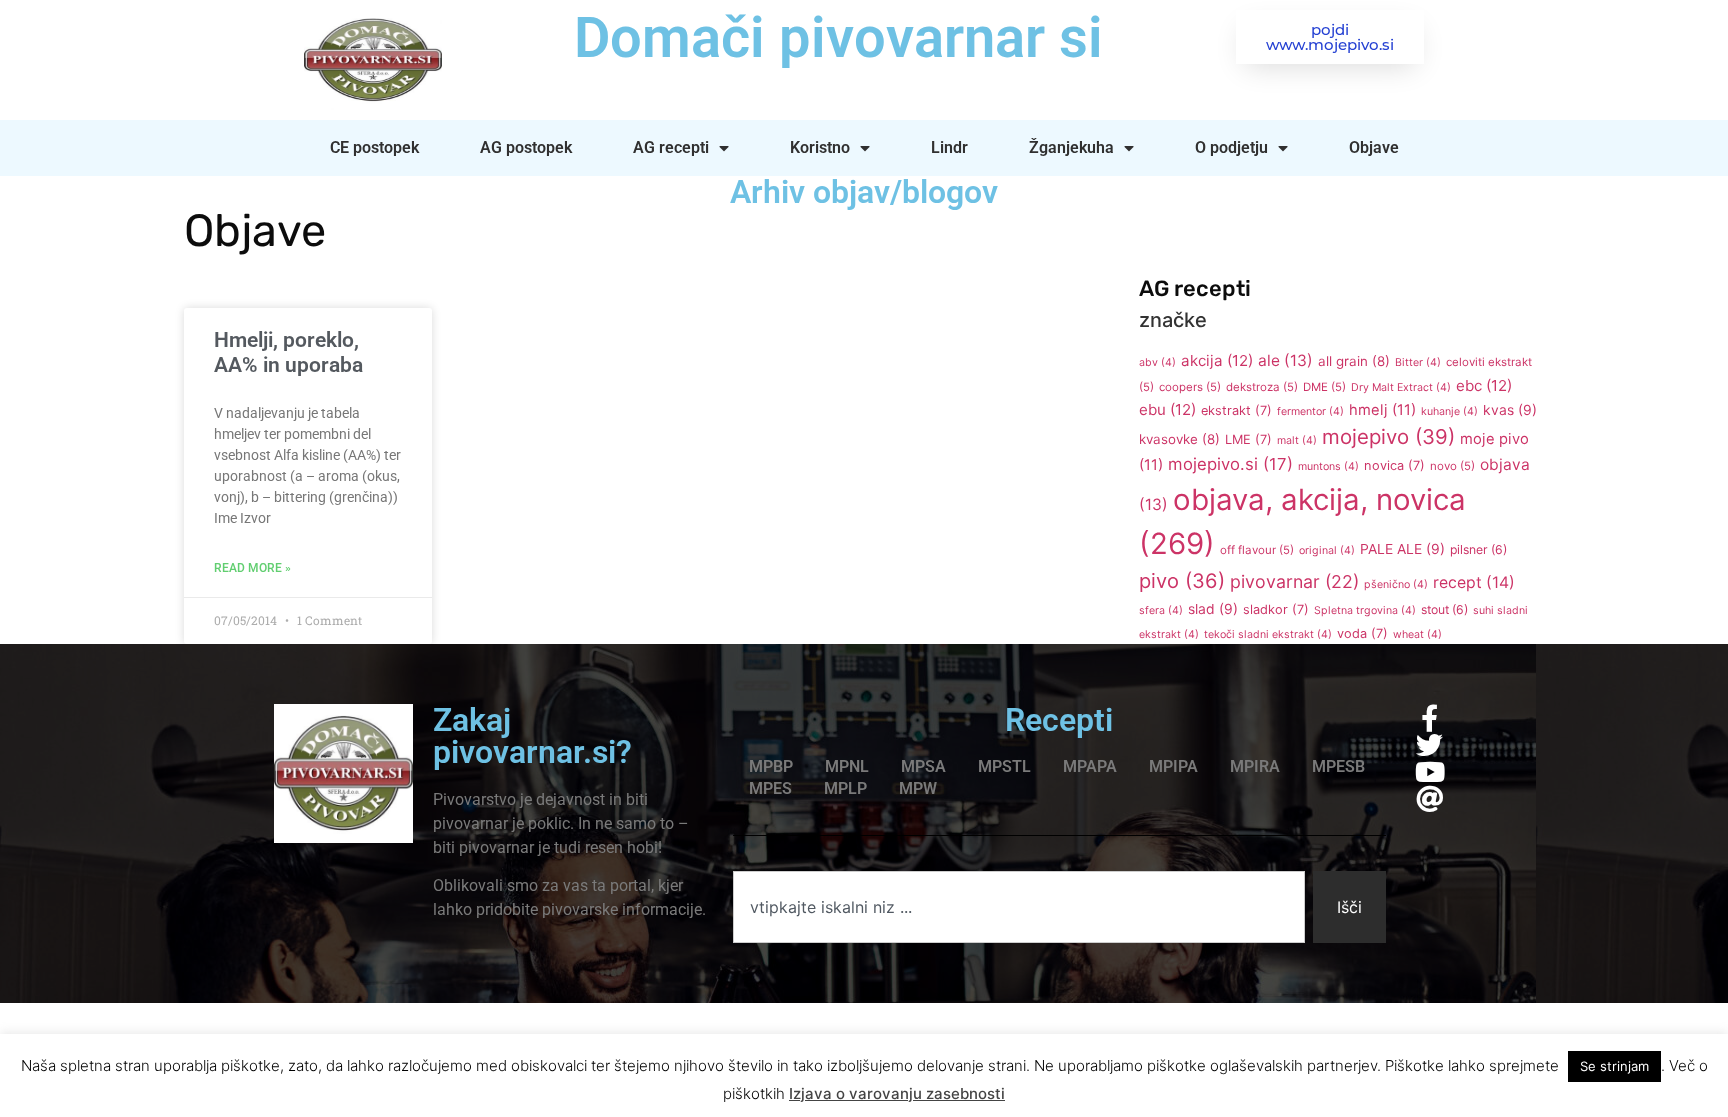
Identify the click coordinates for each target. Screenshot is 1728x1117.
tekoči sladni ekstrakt (1268, 634)
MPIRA (1255, 766)
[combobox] (1019, 907)
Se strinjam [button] (1614, 1066)
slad (1213, 609)
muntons (1328, 466)
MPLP (845, 788)
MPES (770, 788)
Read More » (252, 568)
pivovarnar (1294, 581)
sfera (1161, 610)
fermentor (1310, 411)
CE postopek (374, 147)
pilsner (1478, 549)
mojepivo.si (1230, 464)
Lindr (949, 147)
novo (1452, 466)
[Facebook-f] (1429, 717)
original (1327, 550)
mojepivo (1388, 436)
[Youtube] (1429, 771)
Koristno (820, 147)
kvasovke (1179, 439)
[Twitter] (1429, 744)
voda (1362, 633)
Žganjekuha (1071, 147)
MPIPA (1173, 766)
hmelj (1382, 410)
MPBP (771, 766)
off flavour (1257, 550)
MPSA (923, 766)
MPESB (1338, 766)
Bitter (1418, 362)
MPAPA (1090, 766)
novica (1394, 465)
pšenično (1396, 584)
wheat (1417, 634)
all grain (1354, 361)
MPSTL (1004, 766)
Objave (1374, 147)
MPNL (847, 766)
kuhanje (1449, 411)
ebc (1484, 385)
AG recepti (671, 147)
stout (1444, 609)
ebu (1167, 409)
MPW (918, 788)
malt (1297, 440)
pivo (1182, 581)
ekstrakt (1236, 410)
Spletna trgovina (1365, 610)
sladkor (1276, 609)
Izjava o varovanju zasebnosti (897, 1093)
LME (1248, 439)
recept (1474, 582)
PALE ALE (1402, 549)
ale (1285, 360)
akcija (1217, 360)
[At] (1429, 798)
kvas (1510, 410)
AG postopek (526, 147)
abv (1157, 362)
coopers (1190, 387)
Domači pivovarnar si (838, 38)
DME (1324, 387)
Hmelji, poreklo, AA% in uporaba (288, 352)
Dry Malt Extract (1401, 387)
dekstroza (1262, 387)
